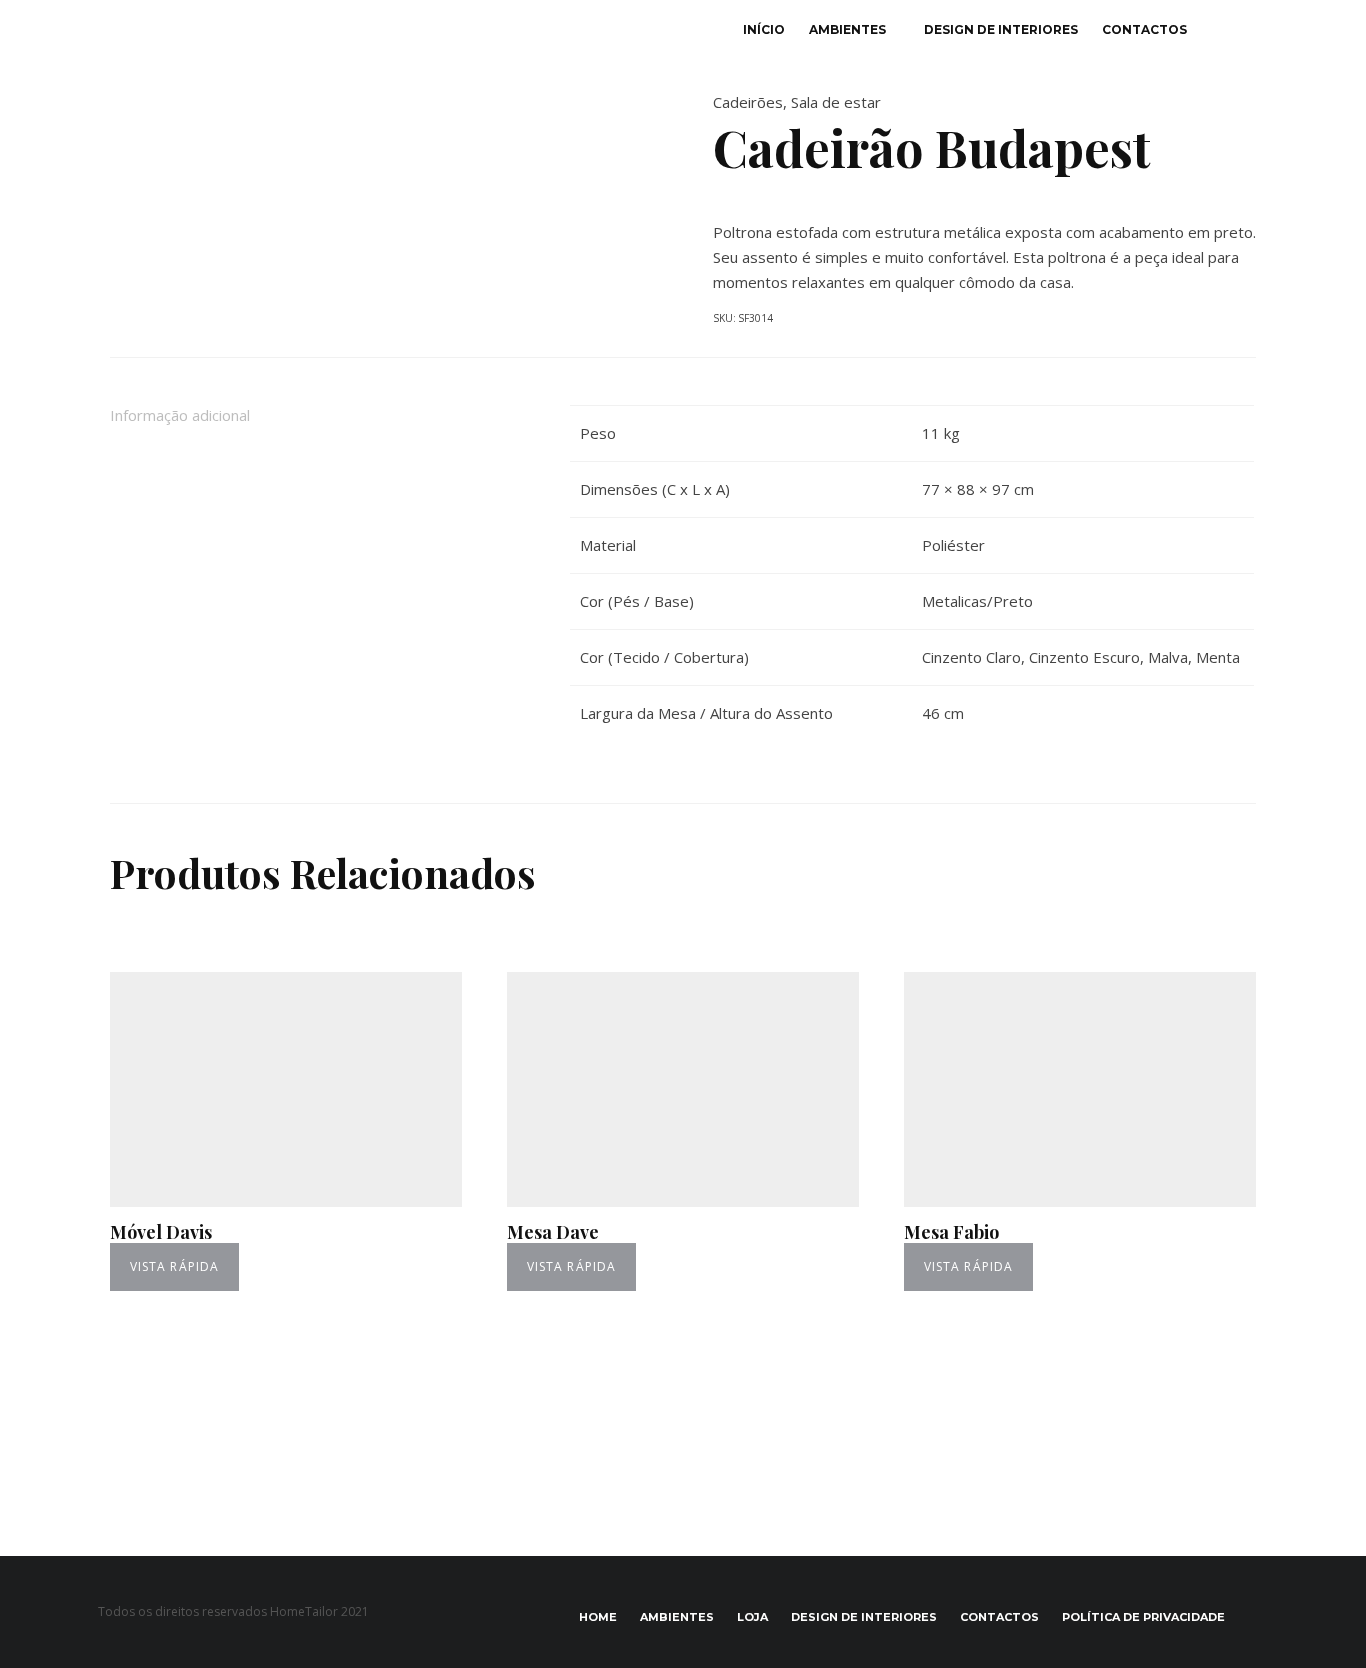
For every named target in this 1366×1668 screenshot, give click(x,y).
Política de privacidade (1143, 1617)
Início (764, 29)
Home (598, 1617)
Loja (752, 1617)
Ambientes (847, 29)
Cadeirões (748, 102)
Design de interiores (1001, 29)
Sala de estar (836, 102)
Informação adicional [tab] (180, 415)
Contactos (1144, 29)
